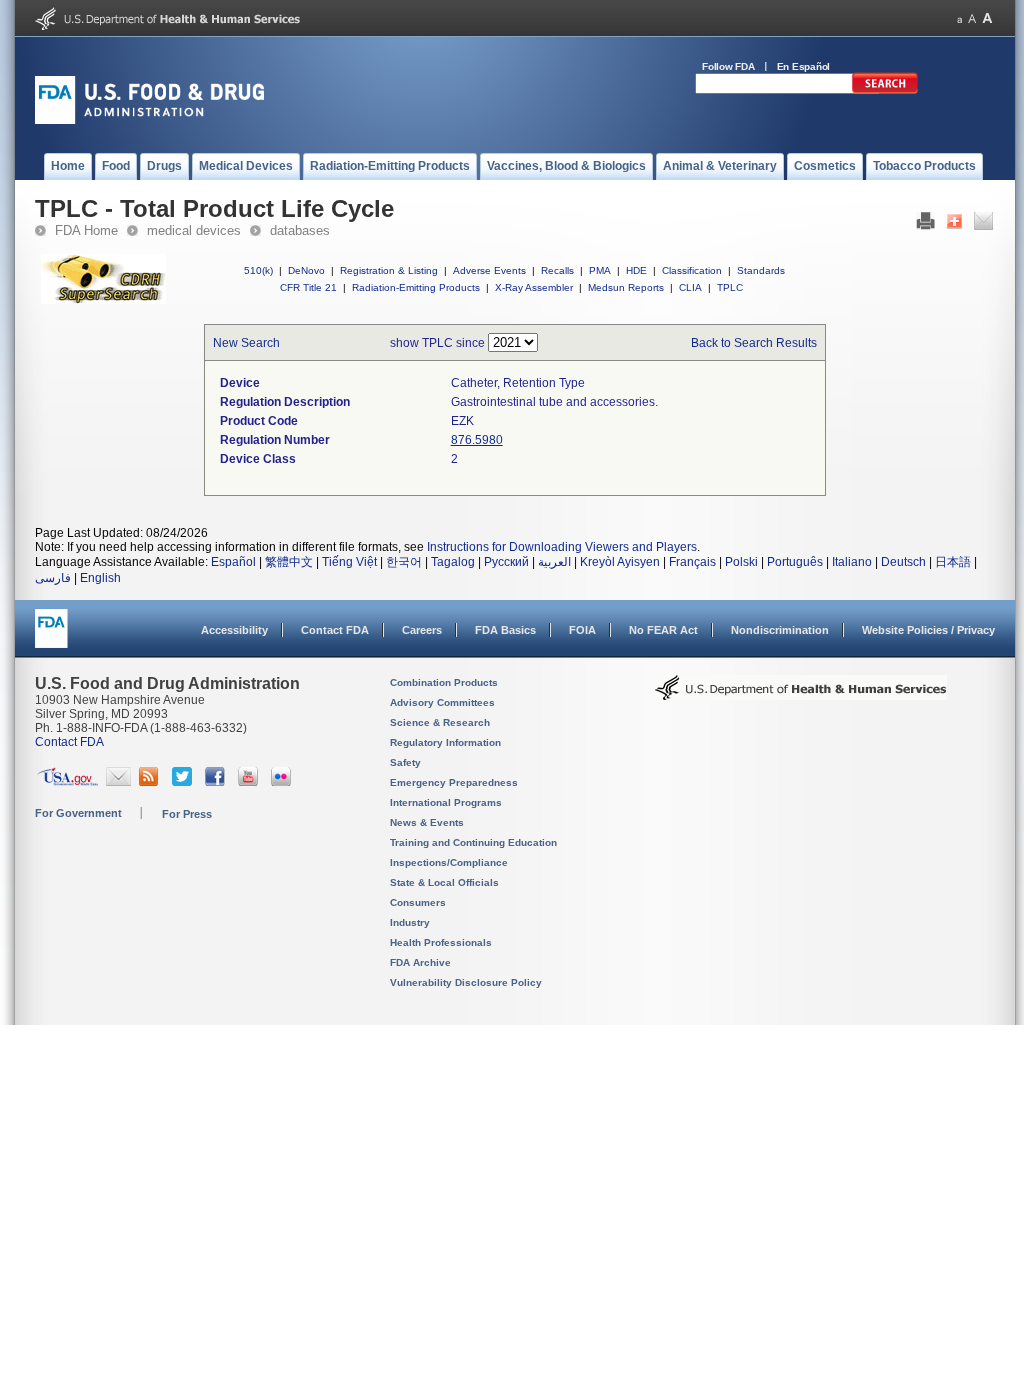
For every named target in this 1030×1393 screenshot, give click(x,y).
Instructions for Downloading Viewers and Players (562, 547)
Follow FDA (728, 66)
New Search (246, 343)
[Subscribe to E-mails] (118, 782)
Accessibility (234, 630)
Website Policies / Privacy (928, 630)
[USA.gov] (67, 782)
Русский (506, 562)
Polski (741, 562)
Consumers (418, 902)
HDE (636, 270)
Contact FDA (335, 630)
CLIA (690, 287)
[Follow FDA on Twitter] (184, 782)
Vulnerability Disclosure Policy (466, 982)
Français (692, 562)
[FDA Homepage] (51, 637)
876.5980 (477, 440)
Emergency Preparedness (454, 782)
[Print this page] (925, 226)
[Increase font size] (987, 18)
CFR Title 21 (308, 287)
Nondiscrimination (780, 630)
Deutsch (903, 562)
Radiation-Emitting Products (416, 287)
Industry (410, 922)
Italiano (852, 562)
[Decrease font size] (959, 18)
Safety (405, 762)
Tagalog (453, 562)
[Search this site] (885, 90)
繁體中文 (289, 562)
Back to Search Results (754, 343)
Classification (692, 270)
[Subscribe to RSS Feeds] (151, 782)
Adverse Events (489, 270)
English (100, 578)
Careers (422, 630)
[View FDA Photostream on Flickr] (283, 782)
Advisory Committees (442, 702)
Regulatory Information (445, 742)
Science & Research (440, 722)
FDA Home (86, 230)
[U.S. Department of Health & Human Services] (801, 695)
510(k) (258, 270)
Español (233, 562)
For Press (187, 814)
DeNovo (306, 270)
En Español (804, 66)
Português (795, 562)
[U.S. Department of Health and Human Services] (167, 26)
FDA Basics (505, 630)
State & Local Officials (444, 882)
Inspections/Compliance (449, 862)
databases (300, 230)
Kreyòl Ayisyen (620, 562)
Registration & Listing (389, 270)
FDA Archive (420, 962)
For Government (78, 813)
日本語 (953, 562)
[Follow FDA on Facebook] (217, 782)
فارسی (53, 578)
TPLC (730, 287)
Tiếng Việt (349, 562)
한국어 (404, 562)
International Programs (446, 802)
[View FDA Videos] (250, 782)
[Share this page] (954, 226)
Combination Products (444, 682)
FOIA (582, 630)
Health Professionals (441, 942)
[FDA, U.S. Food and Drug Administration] (149, 120)
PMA (600, 270)
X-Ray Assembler (534, 287)
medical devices (194, 230)
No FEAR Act (663, 630)
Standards (761, 270)
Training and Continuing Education (473, 842)
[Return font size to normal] (972, 18)
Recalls (557, 270)
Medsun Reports (626, 287)
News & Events (427, 822)
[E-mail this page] (983, 226)
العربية (554, 562)
